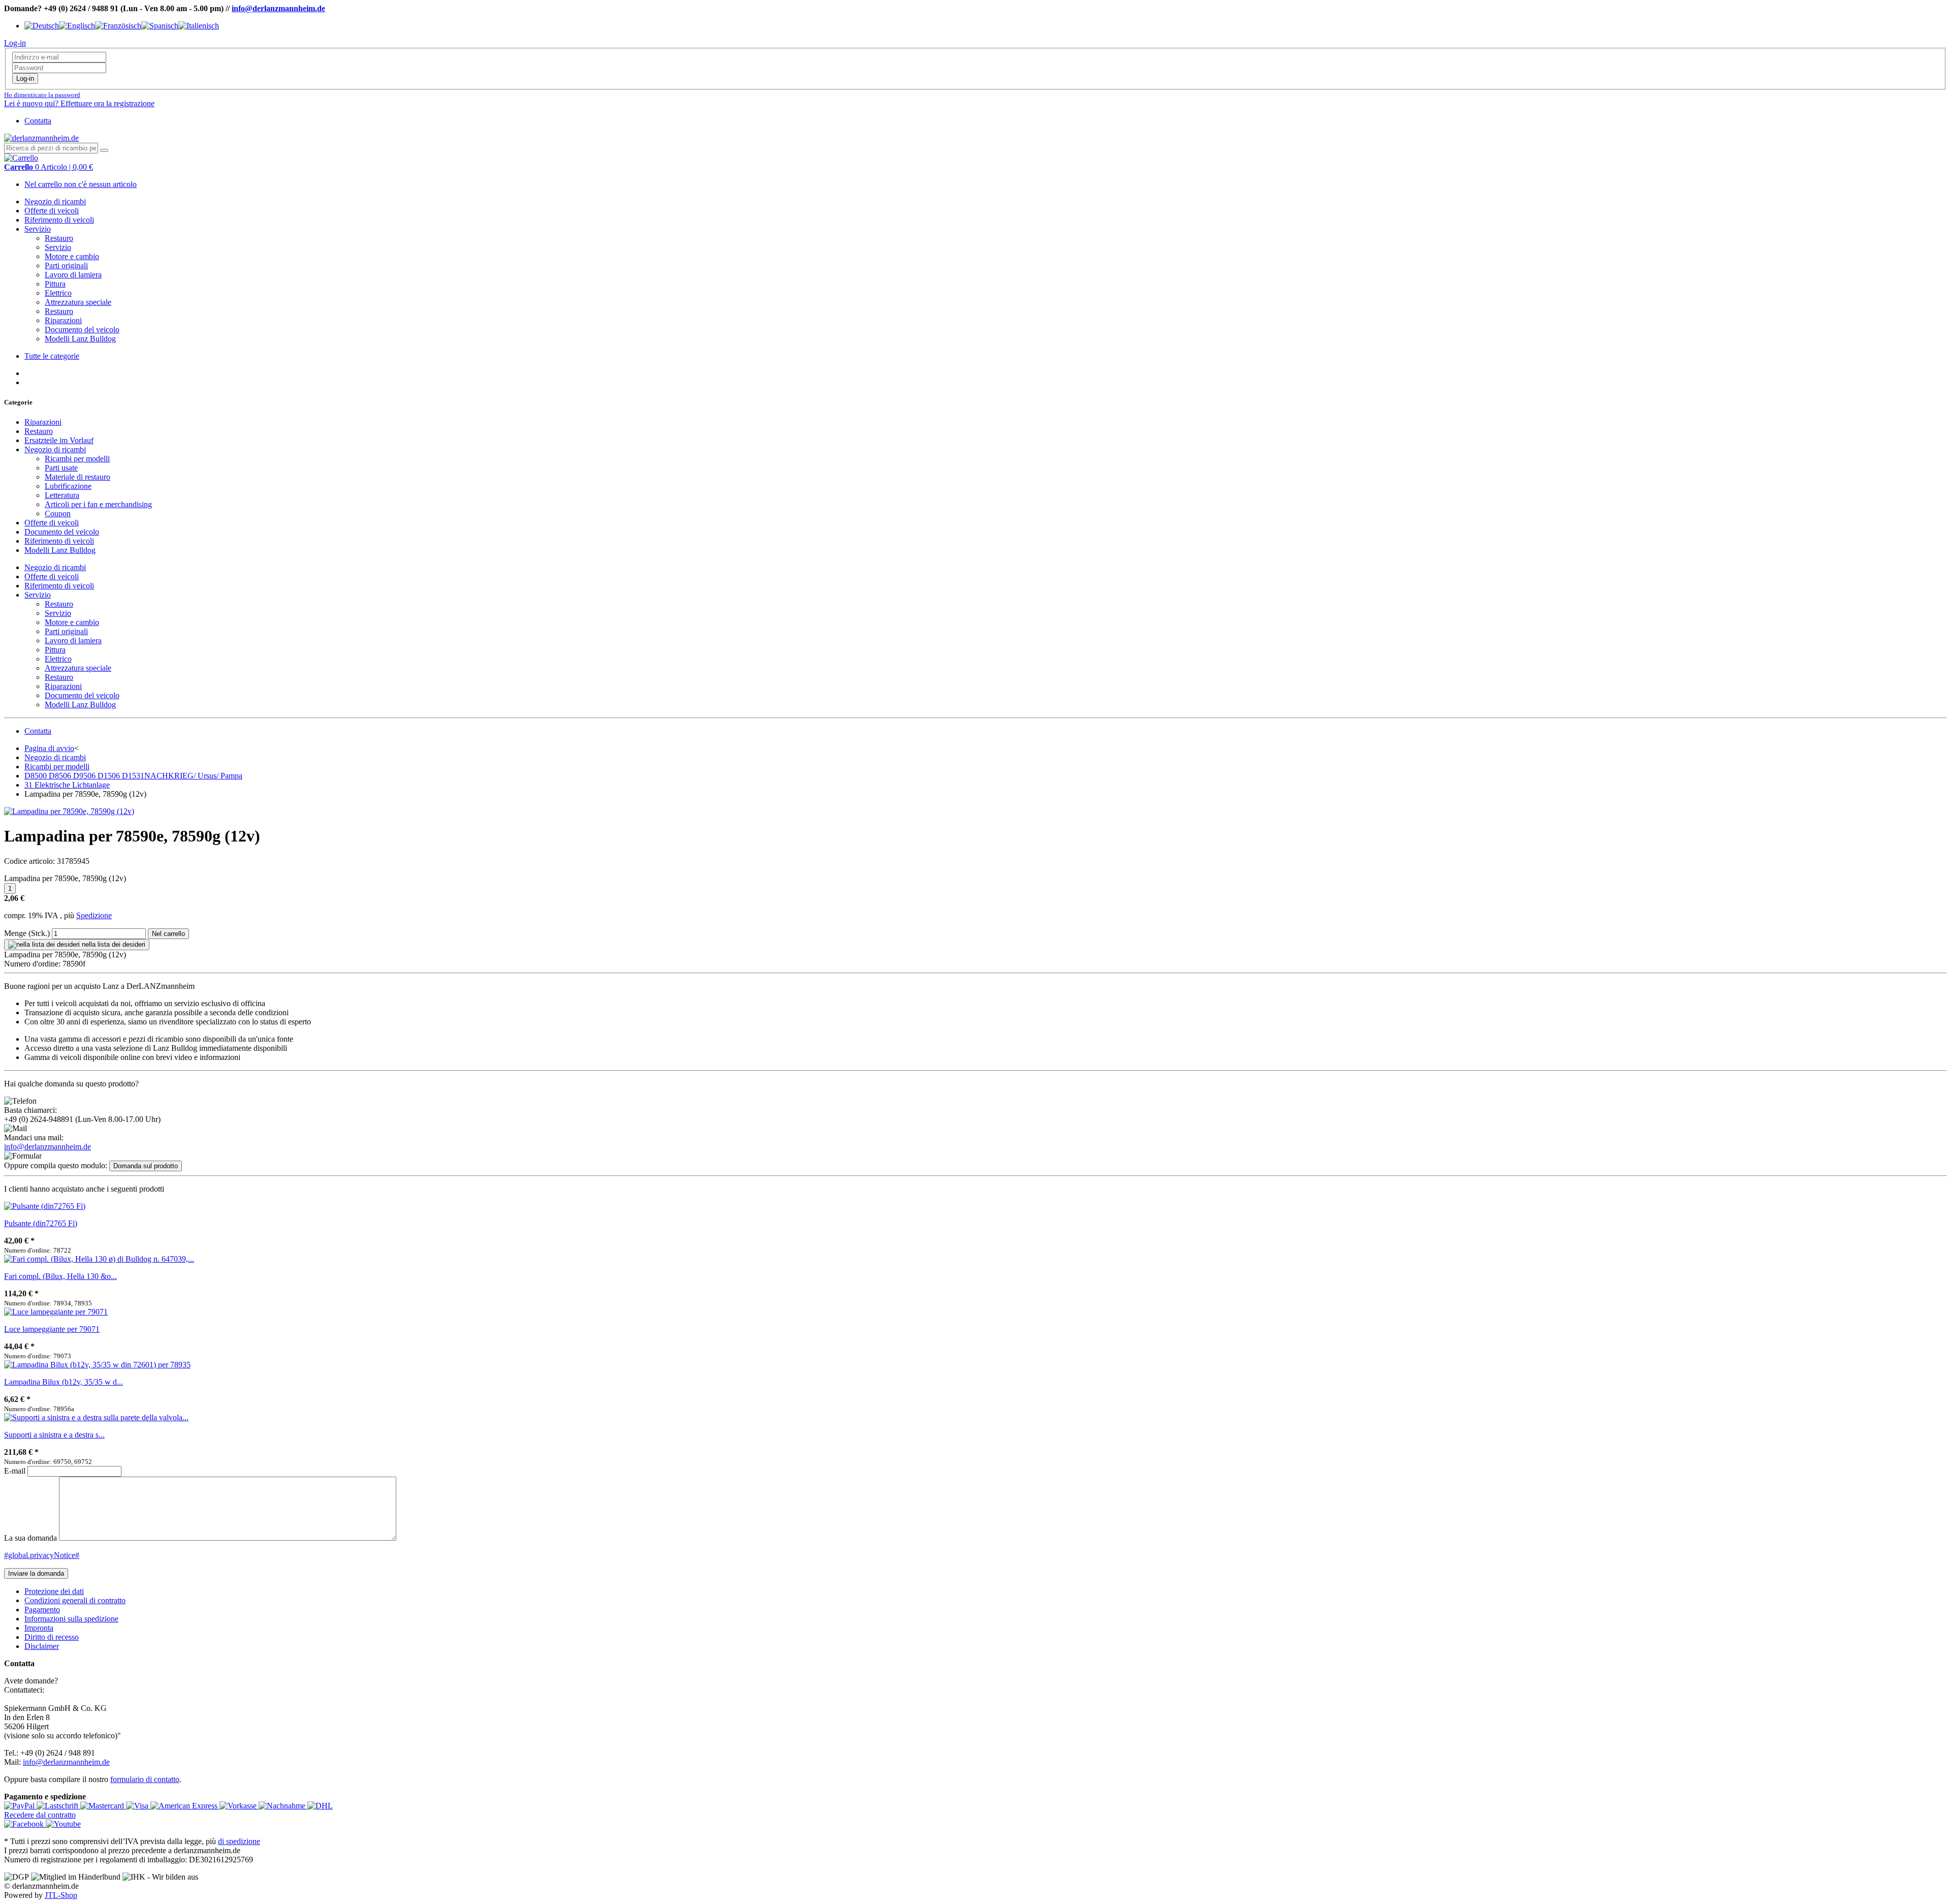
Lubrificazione (68, 486)
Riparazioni (63, 320)
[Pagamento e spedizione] (20, 1806)
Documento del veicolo (82, 330)
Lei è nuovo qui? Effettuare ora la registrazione (79, 103)
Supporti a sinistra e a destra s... (54, 1435)
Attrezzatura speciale (78, 302)
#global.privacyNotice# (42, 1555)
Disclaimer (42, 1646)
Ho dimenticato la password (42, 95)
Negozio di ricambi (55, 201)
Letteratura (62, 495)
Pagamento (42, 1610)
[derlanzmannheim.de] (41, 138)
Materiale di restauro (77, 477)
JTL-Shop (61, 1895)
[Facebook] (25, 1824)
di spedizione (239, 1841)
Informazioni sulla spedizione (71, 1619)
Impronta (39, 1628)
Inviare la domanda (36, 1573)
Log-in (25, 79)
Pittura (55, 284)
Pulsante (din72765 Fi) (41, 1223)
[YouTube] (63, 1824)
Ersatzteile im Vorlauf (59, 440)
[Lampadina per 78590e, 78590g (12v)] (69, 811)
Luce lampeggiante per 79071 (52, 1329)
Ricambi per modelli (77, 459)
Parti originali (66, 266)
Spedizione (94, 915)
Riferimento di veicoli (59, 220)
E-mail (15, 1471)
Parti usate (61, 468)
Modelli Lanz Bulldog (80, 339)
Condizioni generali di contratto (75, 1600)
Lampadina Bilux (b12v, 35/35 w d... (64, 1382)
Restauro (59, 238)
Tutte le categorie (52, 356)
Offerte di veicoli (52, 211)
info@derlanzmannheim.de (278, 8)
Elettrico (58, 293)
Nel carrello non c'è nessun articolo (81, 184)
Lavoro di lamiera (73, 275)
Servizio (38, 229)
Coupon (58, 513)
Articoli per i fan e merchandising (98, 504)
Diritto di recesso (52, 1637)
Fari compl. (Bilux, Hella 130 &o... (60, 1276)
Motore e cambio (72, 256)
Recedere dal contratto (40, 1815)
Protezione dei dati (54, 1591)
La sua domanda (30, 1538)
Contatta (38, 121)
